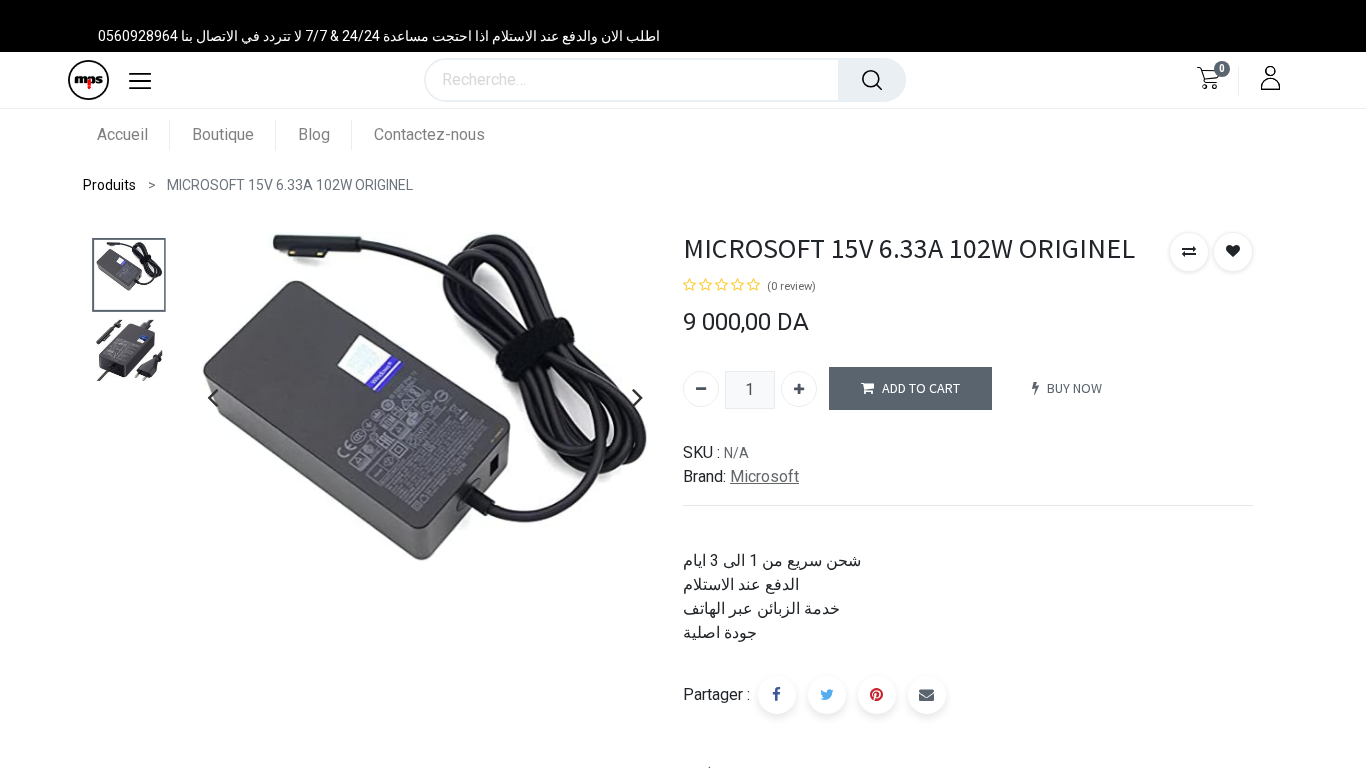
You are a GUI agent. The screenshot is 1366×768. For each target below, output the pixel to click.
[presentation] (212, 397)
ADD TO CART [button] (921, 388)
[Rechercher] (872, 80)
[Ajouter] (799, 389)
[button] (1189, 252)
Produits (109, 185)
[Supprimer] (701, 389)
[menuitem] (133, 134)
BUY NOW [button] (1074, 388)
